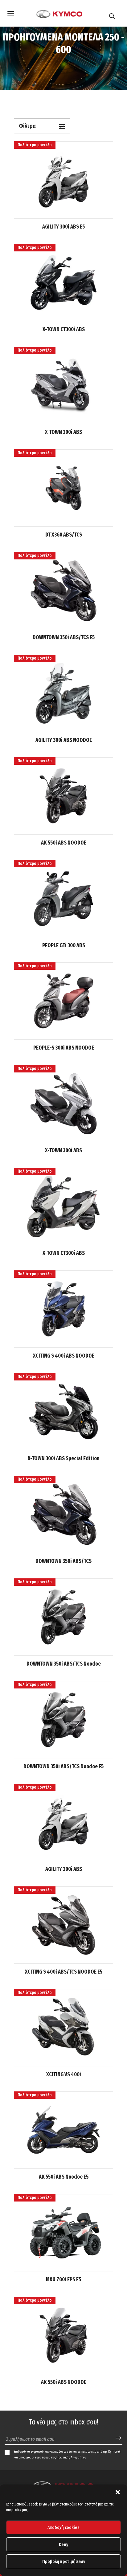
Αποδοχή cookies (63, 2527)
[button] (118, 2492)
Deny (63, 2544)
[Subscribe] (119, 2439)
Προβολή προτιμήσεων (64, 2561)
